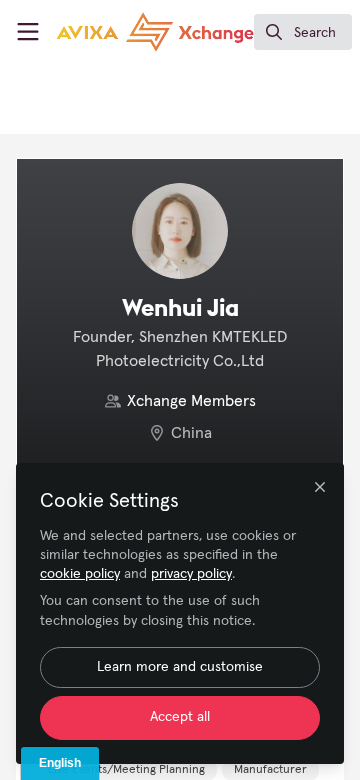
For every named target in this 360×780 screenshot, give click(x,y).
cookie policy (80, 574)
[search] (303, 32)
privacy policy (191, 574)
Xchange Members (191, 401)
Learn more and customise (180, 667)
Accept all (180, 717)
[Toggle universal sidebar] (28, 32)
